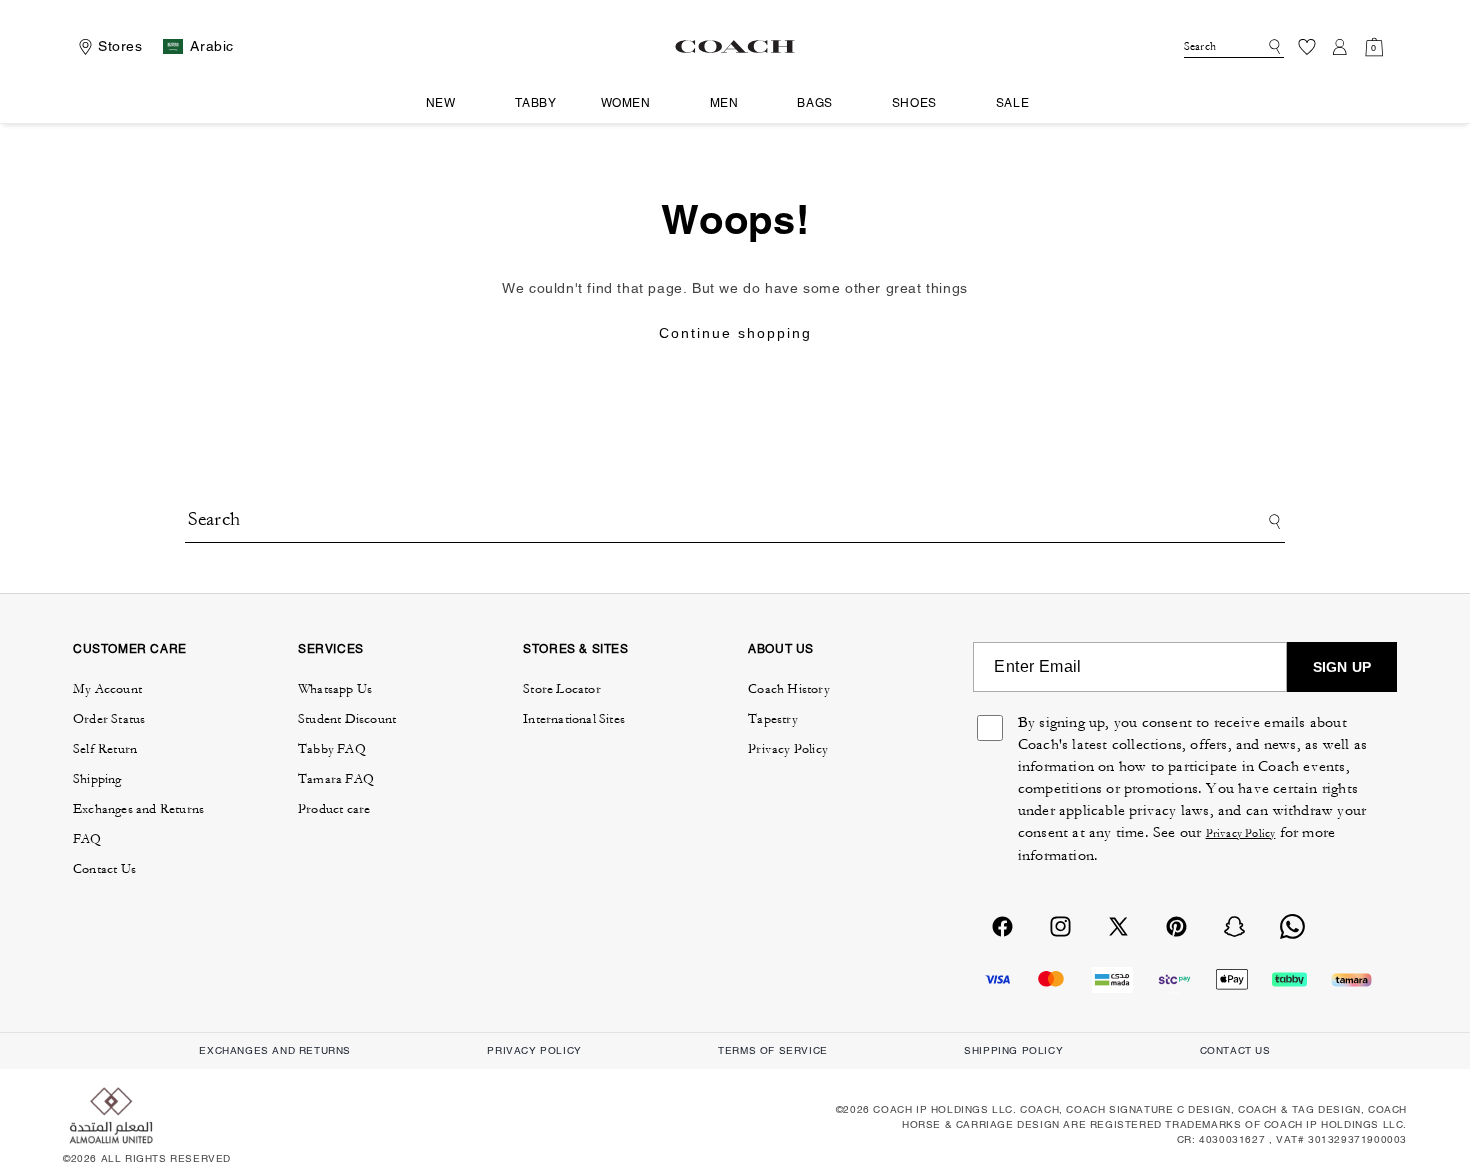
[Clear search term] (1255, 45)
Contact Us (104, 869)
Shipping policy (1013, 1050)
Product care (334, 809)
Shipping (97, 779)
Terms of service (773, 1050)
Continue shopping (735, 333)
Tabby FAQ (332, 749)
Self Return (105, 749)
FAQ (87, 839)
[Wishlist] (1307, 46)
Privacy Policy (788, 749)
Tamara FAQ (336, 779)
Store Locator (562, 689)
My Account (107, 689)
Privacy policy (534, 1050)
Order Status (109, 719)
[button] (448, 104)
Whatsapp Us (335, 689)
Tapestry (773, 719)
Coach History (789, 689)
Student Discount (347, 719)
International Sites (574, 719)
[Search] (1271, 47)
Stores (120, 46)
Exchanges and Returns (138, 809)
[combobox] (1234, 46)
